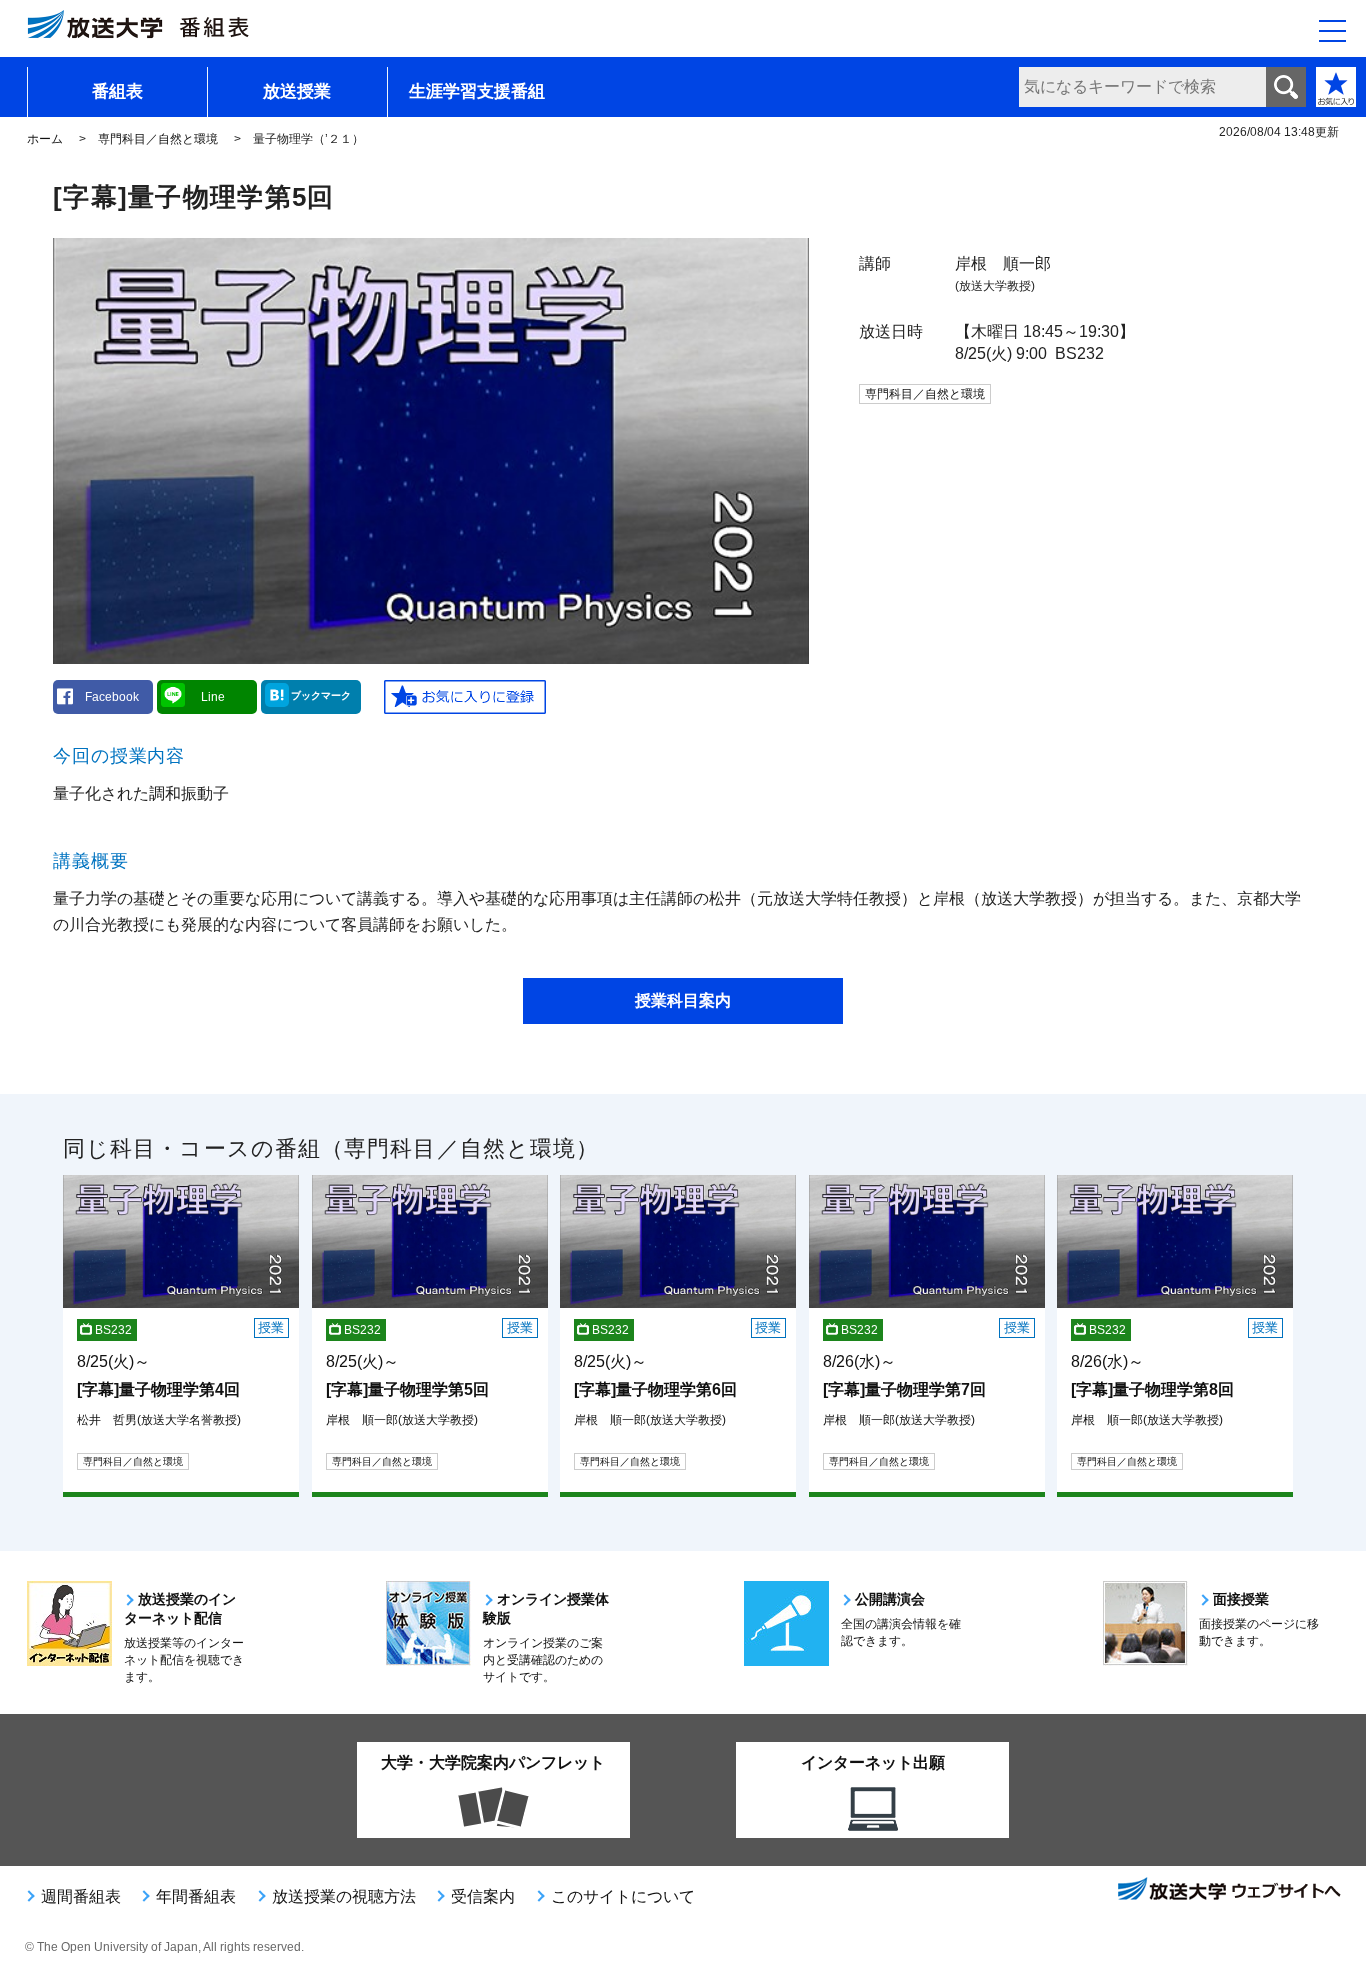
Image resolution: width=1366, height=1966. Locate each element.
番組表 (117, 91)
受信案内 (483, 1896)
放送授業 (297, 91)
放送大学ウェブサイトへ (1228, 1891)
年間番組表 (196, 1896)
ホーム (45, 139)
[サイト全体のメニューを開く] (1332, 31)
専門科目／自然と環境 (158, 139)
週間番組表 (81, 1896)
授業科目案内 (683, 1000)
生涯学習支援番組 (477, 91)
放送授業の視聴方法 (344, 1896)
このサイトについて (623, 1896)
